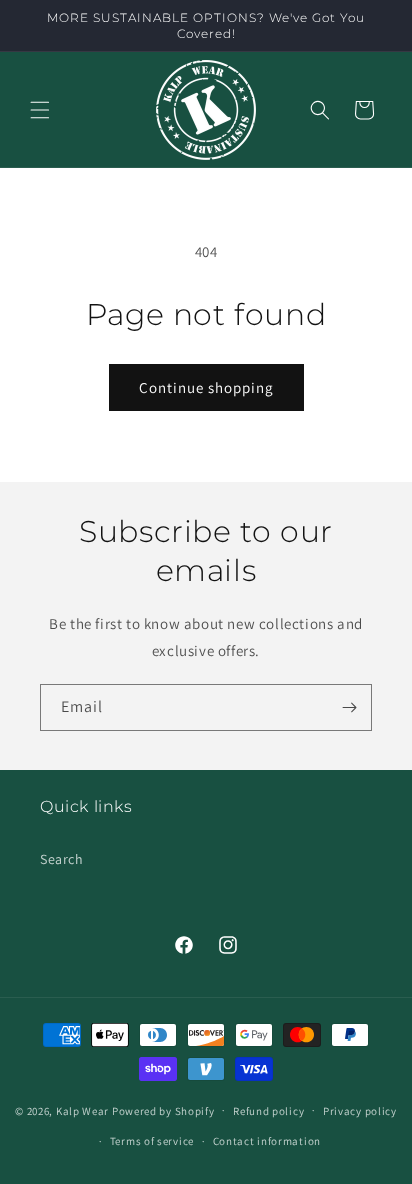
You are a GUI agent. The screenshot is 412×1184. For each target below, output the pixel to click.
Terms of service (152, 1141)
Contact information (267, 1141)
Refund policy (268, 1111)
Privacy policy (360, 1111)
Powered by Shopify (163, 1110)
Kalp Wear (82, 1110)
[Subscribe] (349, 707)
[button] (40, 110)
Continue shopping (206, 387)
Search (62, 859)
